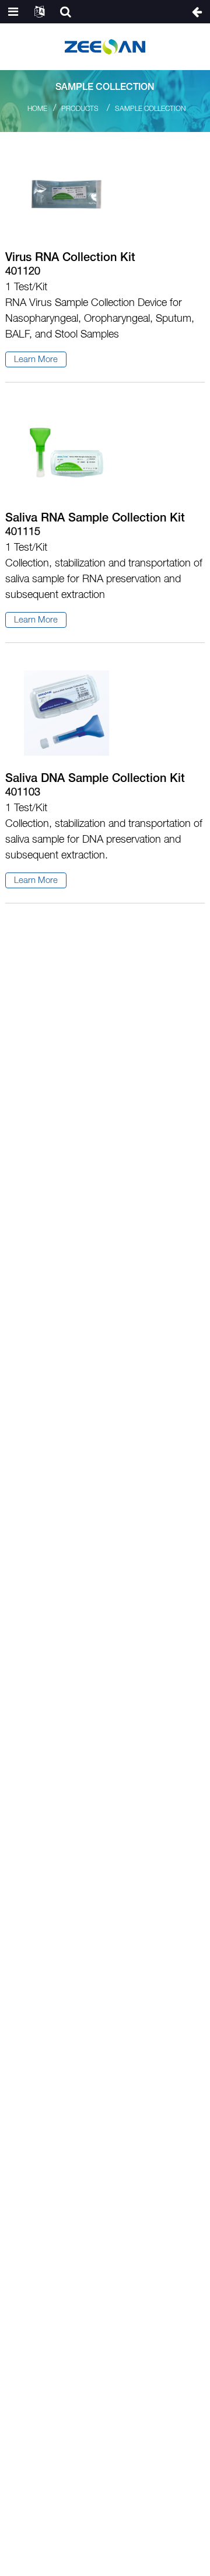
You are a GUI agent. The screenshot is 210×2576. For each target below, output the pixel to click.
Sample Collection (150, 109)
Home (37, 109)
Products (80, 109)
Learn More (36, 360)
